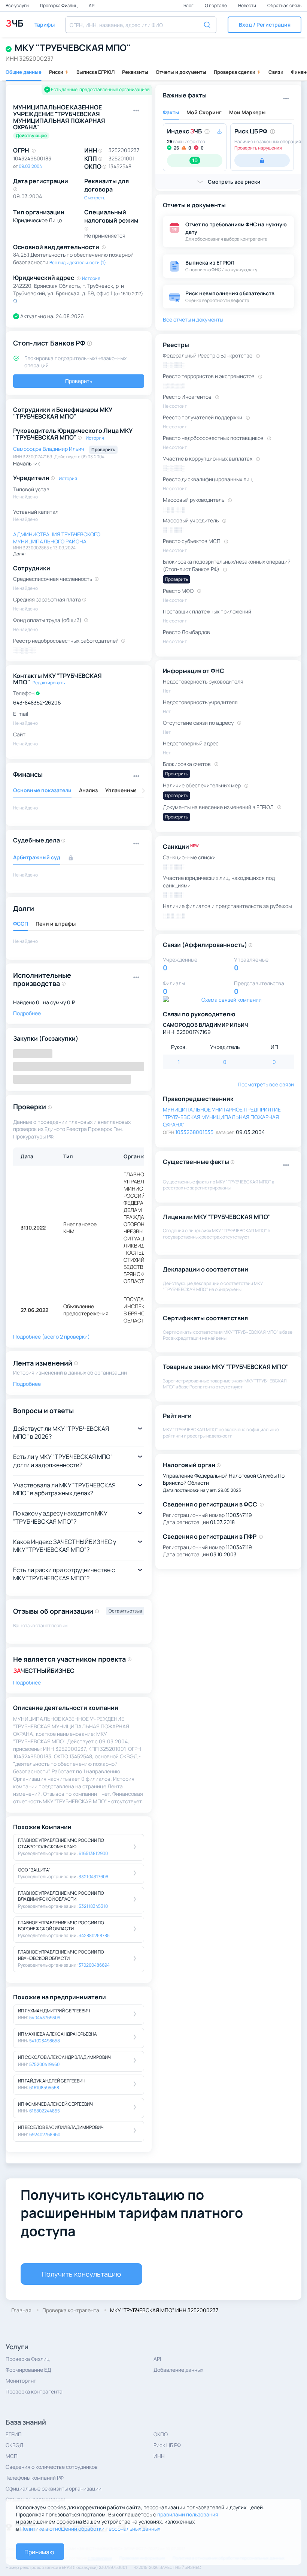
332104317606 (93, 1877)
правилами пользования (188, 2514)
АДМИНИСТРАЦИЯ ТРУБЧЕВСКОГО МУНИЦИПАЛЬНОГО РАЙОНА (57, 538)
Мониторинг (21, 2381)
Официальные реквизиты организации (54, 2488)
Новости (247, 5)
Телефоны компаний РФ (35, 2478)
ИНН (159, 2456)
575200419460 (44, 2064)
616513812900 (93, 1853)
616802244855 (45, 2111)
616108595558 (44, 2088)
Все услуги (18, 5)
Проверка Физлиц (59, 5)
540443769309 (45, 2017)
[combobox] (141, 25)
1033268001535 (194, 1132)
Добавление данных (178, 2370)
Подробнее (27, 1682)
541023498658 (45, 2041)
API (92, 5)
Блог (189, 5)
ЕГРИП (14, 2434)
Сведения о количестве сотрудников (52, 2467)
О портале (216, 5)
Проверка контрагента (34, 2391)
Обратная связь (284, 5)
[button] (265, 25)
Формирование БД (28, 2370)
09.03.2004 (30, 166)
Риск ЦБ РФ (167, 2445)
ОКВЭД (14, 2445)
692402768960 (45, 2134)
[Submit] (208, 24)
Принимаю (39, 2552)
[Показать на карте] (15, 301)
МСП (12, 2456)
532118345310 (93, 1906)
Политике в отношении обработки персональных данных (90, 2529)
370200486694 (94, 1965)
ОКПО (161, 2434)
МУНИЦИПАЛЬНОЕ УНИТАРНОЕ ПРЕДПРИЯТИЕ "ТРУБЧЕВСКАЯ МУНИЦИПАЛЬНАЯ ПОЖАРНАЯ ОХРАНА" (222, 1117)
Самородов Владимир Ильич (49, 449)
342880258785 (94, 1935)
